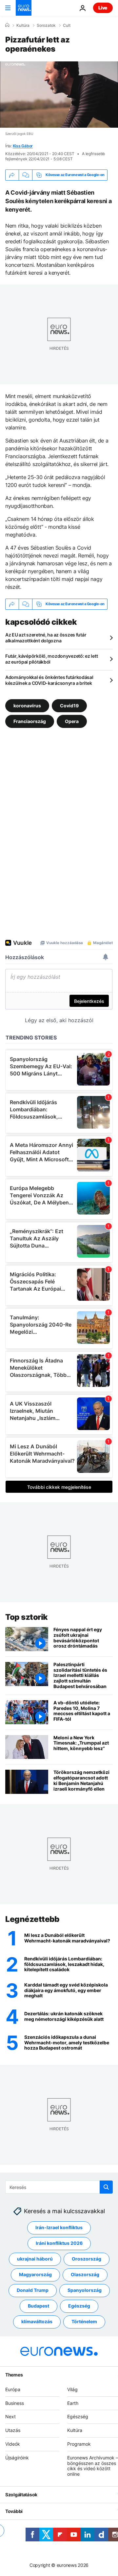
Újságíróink (17, 2457)
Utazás (13, 2430)
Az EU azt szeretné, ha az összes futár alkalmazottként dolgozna (46, 638)
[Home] (7, 25)
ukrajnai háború (35, 2259)
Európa (13, 2389)
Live (103, 8)
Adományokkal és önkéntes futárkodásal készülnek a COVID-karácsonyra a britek (49, 680)
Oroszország (87, 2259)
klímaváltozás (37, 2321)
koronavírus (27, 705)
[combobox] (59, 2187)
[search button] (106, 2187)
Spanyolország (85, 2290)
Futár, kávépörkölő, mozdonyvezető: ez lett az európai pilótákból (51, 659)
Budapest (39, 2306)
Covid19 (69, 705)
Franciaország (30, 721)
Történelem (84, 2321)
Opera (72, 721)
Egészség (79, 2306)
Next (10, 2416)
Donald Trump (33, 2290)
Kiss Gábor (23, 146)
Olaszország (85, 2274)
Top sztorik (27, 1617)
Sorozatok (46, 25)
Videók (13, 2444)
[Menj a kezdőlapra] (24, 8)
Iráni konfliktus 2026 (59, 2243)
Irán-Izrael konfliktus (59, 2227)
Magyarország (35, 2274)
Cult (67, 25)
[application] (59, 95)
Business (15, 2403)
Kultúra (23, 25)
